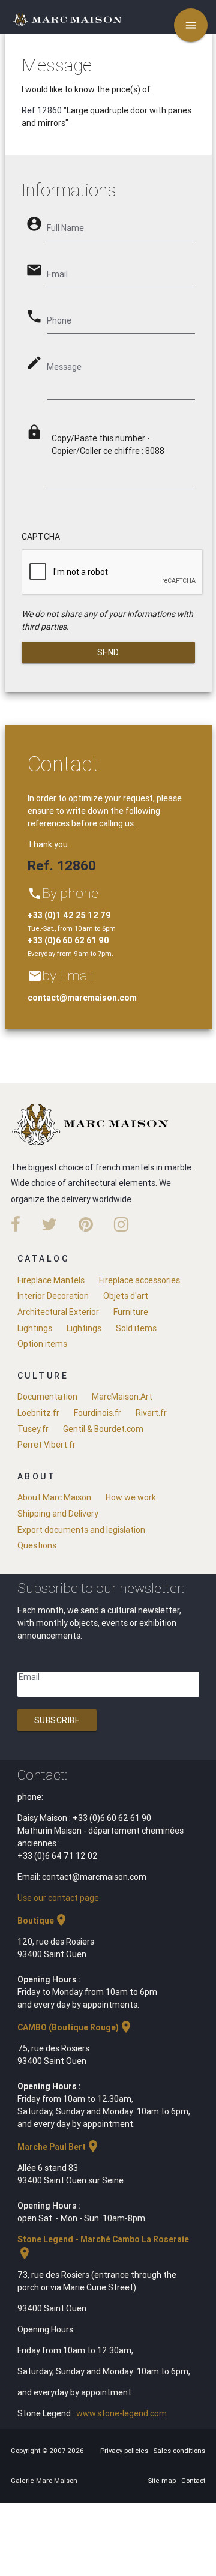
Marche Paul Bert (59, 2147)
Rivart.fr (151, 1413)
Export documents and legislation (81, 1530)
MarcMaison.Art (122, 1397)
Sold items (136, 1328)
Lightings (35, 1328)
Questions (37, 1545)
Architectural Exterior (58, 1312)
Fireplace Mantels (51, 1280)
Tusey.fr (33, 1429)
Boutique (43, 1921)
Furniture (131, 1312)
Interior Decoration (53, 1296)
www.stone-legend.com (121, 2413)
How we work (131, 1497)
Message (64, 367)
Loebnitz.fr (38, 1413)
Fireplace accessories (139, 1280)
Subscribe (57, 1720)
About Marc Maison (54, 1497)
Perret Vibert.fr (46, 1445)
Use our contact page (58, 1898)
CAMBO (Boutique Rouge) (75, 2027)
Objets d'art (126, 1296)
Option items (42, 1344)
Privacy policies (125, 2451)
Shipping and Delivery (58, 1514)
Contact (193, 2481)
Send (108, 652)
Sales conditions (179, 2451)
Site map (163, 2481)
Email (29, 1677)
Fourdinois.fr (97, 1413)
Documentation (47, 1397)
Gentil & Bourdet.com (103, 1429)
